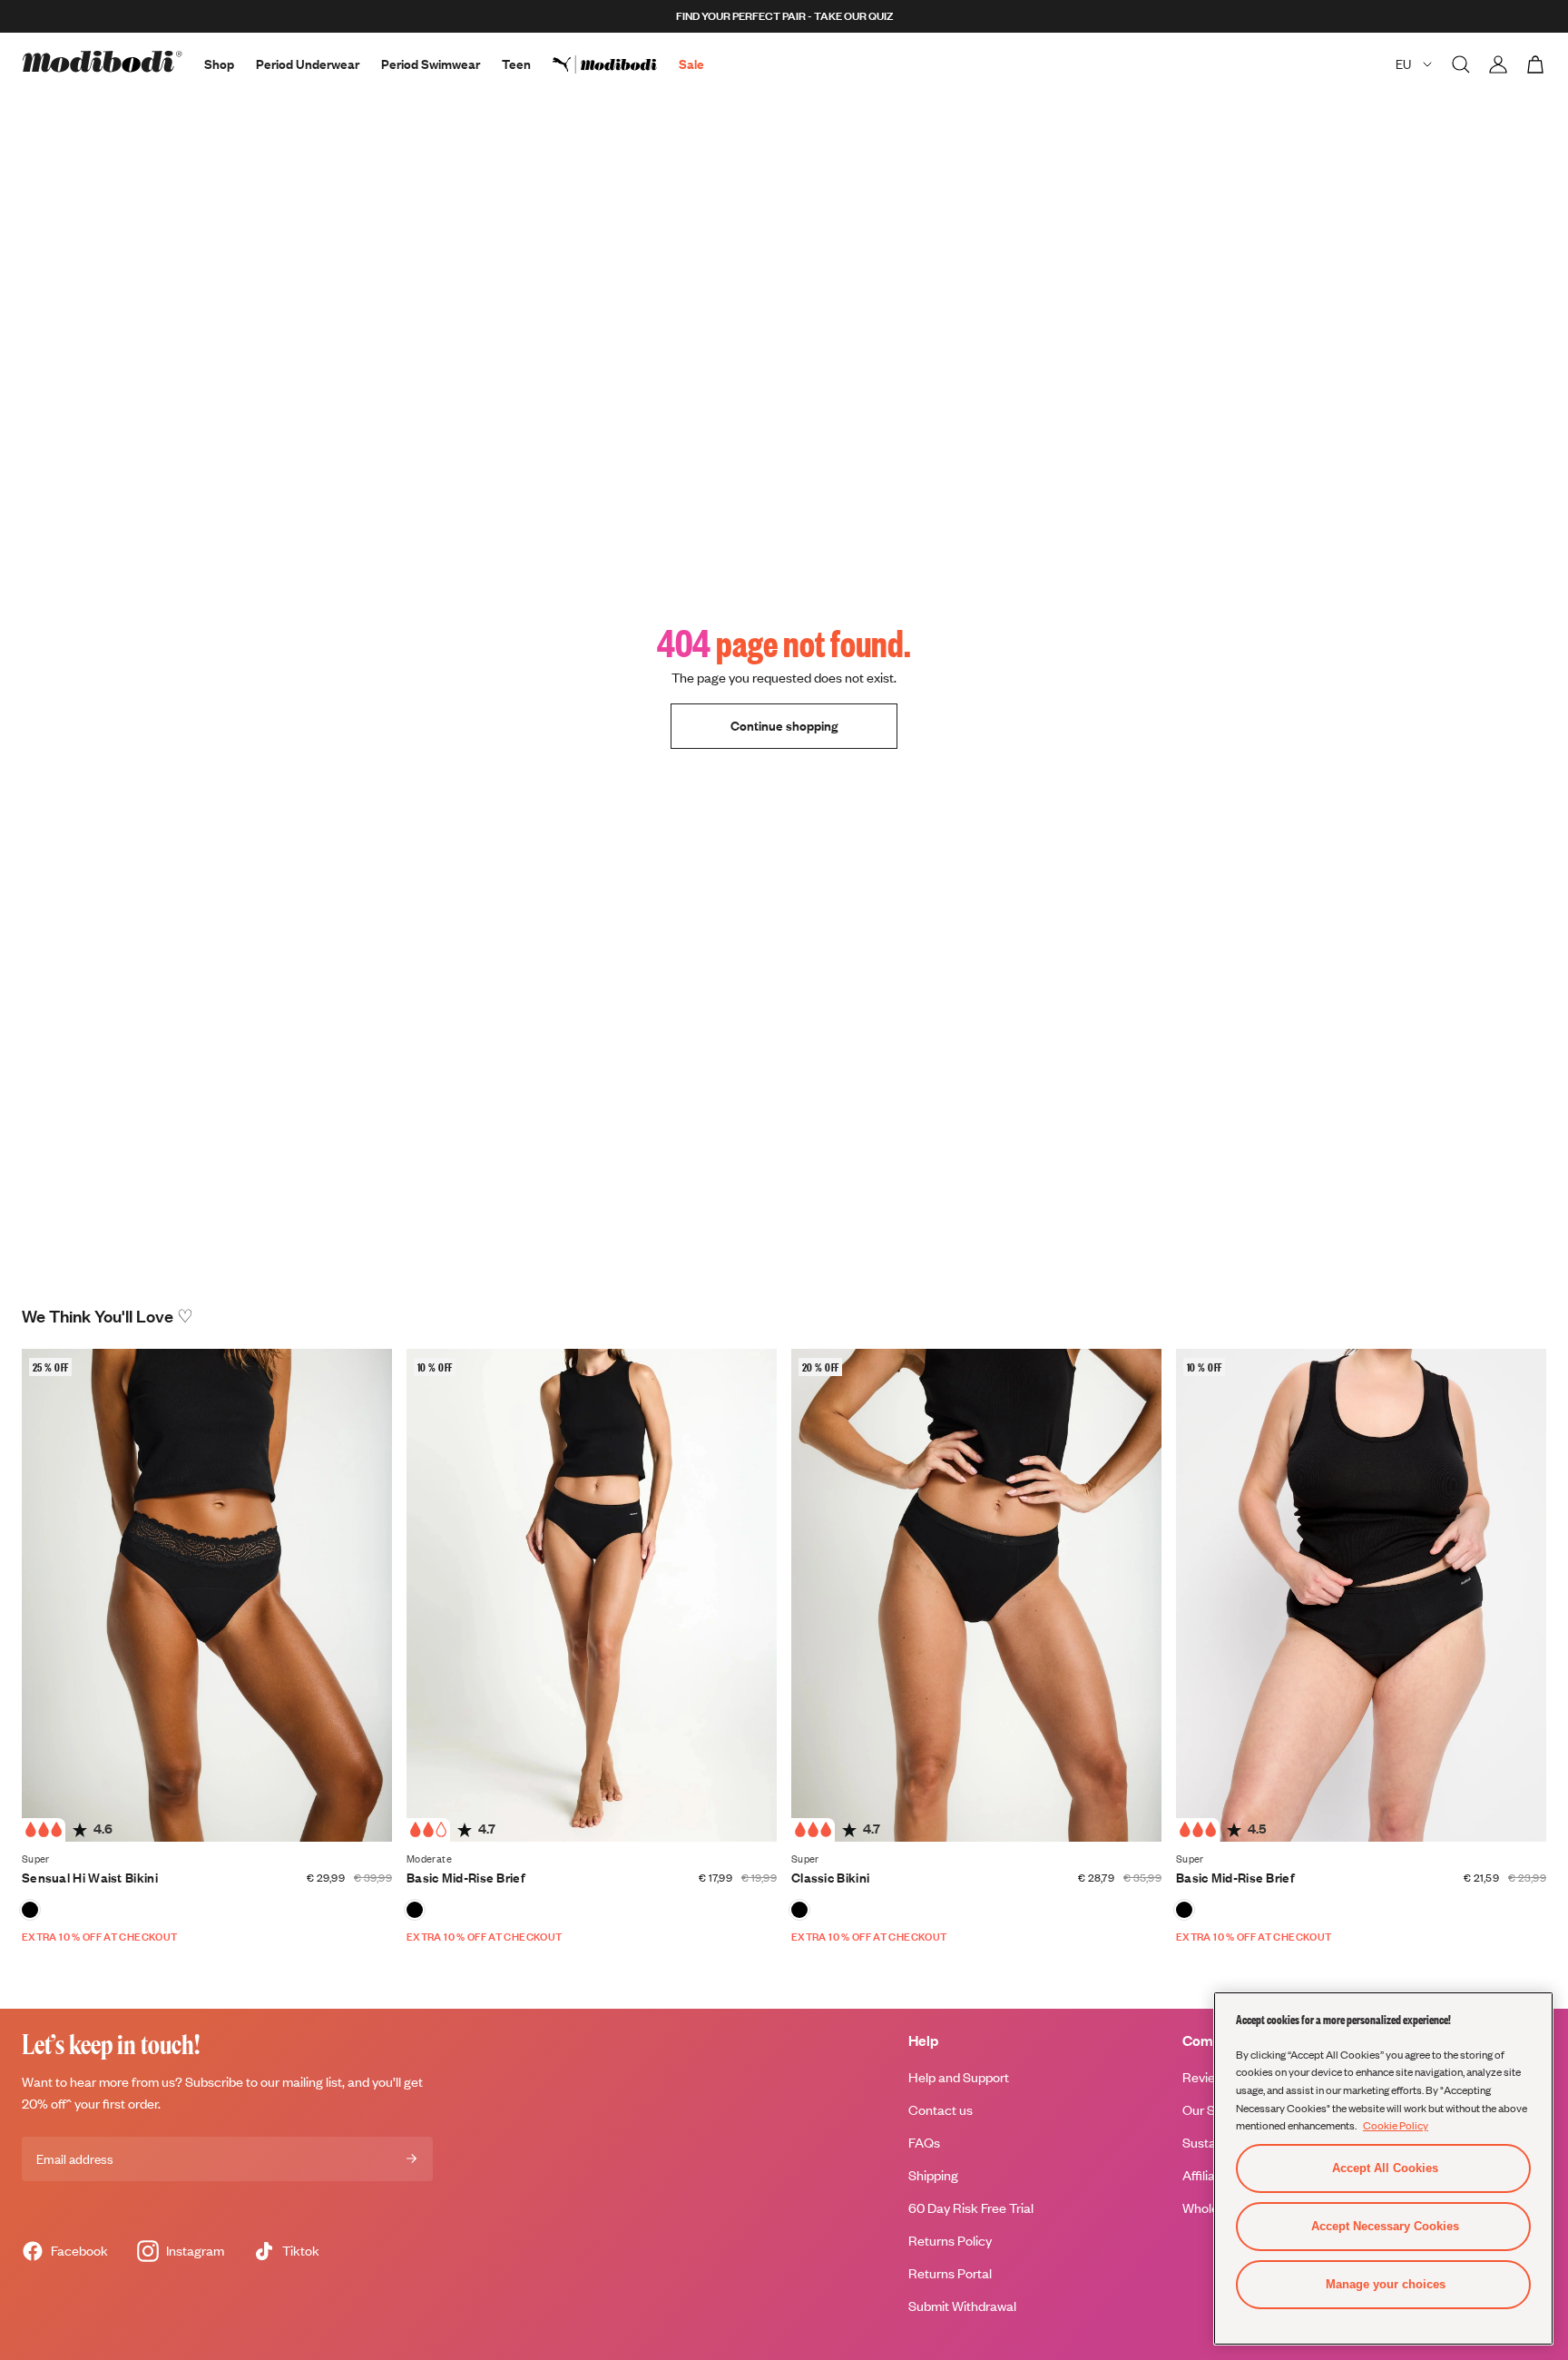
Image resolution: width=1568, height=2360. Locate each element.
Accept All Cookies (1385, 2168)
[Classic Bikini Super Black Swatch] (799, 1910)
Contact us (941, 2110)
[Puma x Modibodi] (616, 64)
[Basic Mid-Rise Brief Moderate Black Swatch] (415, 1910)
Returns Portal (950, 2273)
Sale (691, 64)
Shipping (933, 2175)
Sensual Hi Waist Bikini (90, 1878)
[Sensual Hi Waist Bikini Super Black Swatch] (30, 1910)
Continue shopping (784, 726)
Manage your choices (1386, 2284)
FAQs (924, 2143)
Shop (219, 64)
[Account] (1498, 64)
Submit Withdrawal (962, 2306)
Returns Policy (950, 2241)
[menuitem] (616, 64)
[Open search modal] (1461, 64)
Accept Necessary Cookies (1385, 2226)
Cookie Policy (1396, 2125)
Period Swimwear (431, 64)
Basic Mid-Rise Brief (466, 1878)
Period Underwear (308, 64)
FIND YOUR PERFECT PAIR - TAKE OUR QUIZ (784, 16)
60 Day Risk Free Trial (971, 2208)
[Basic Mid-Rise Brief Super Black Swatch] (1184, 1910)
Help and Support (959, 2077)
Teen (516, 64)
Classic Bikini (830, 1878)
